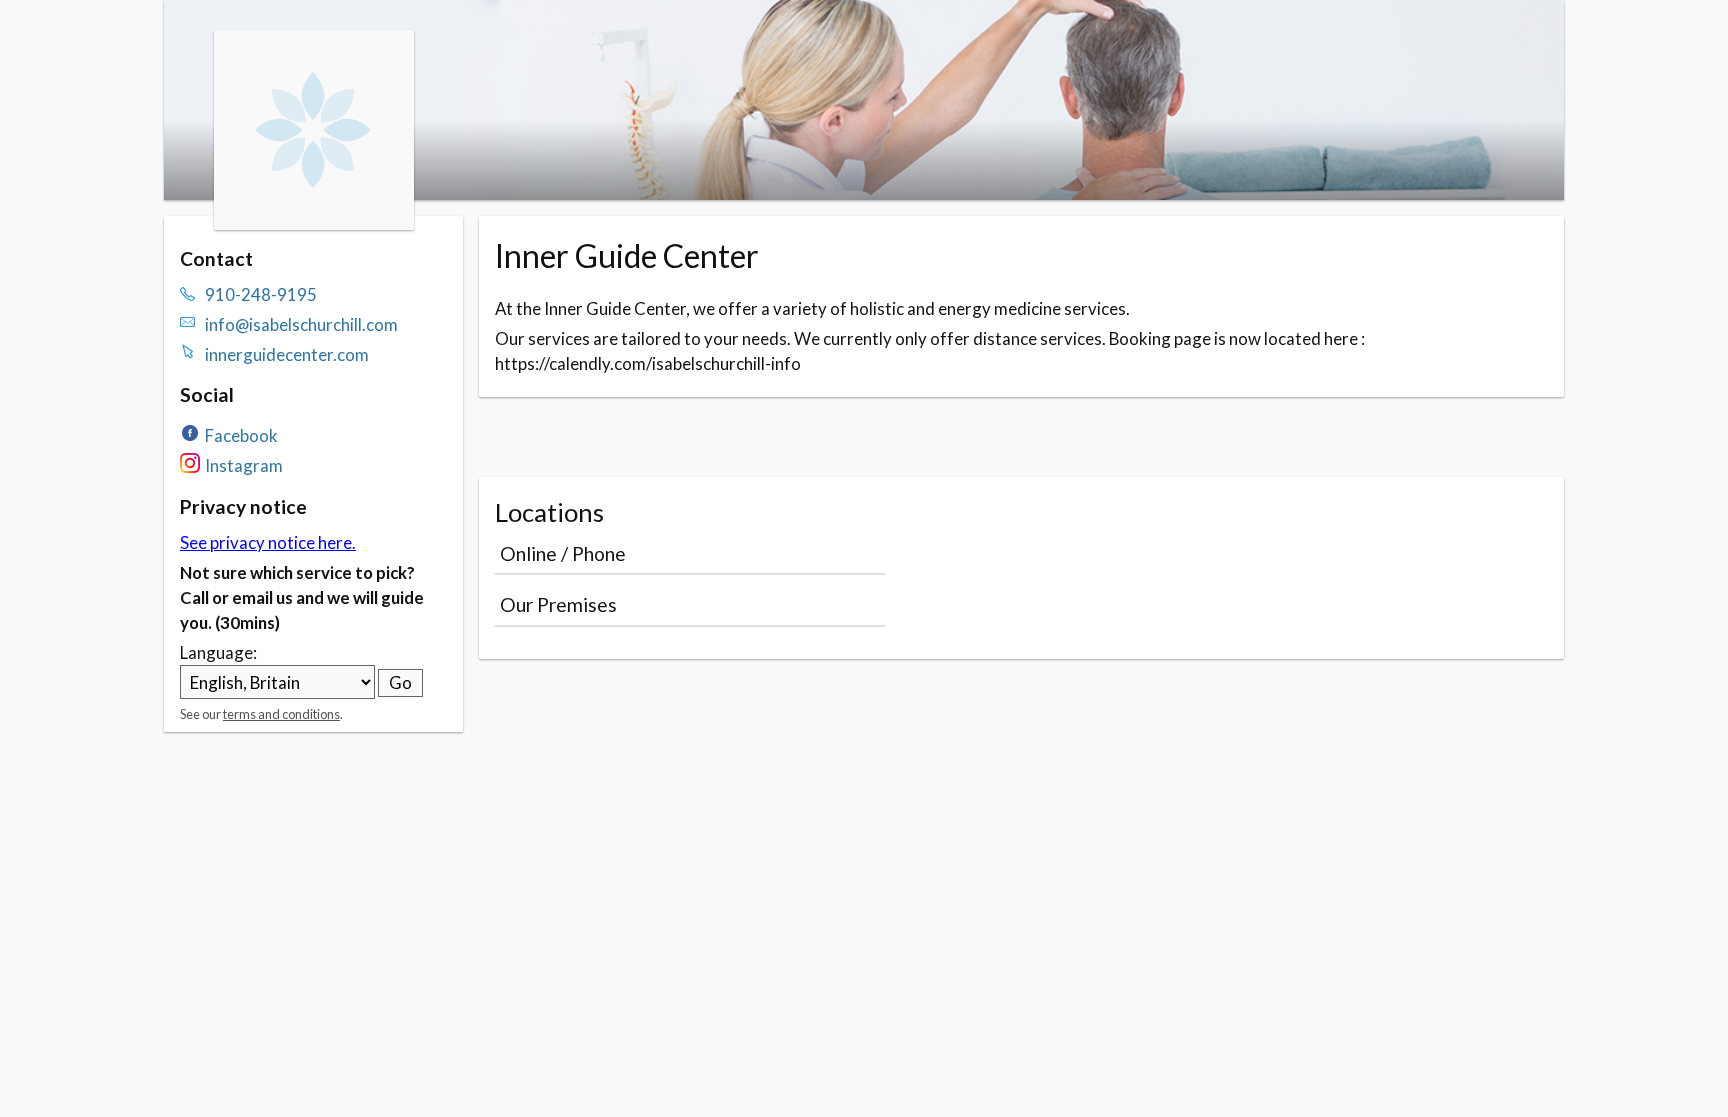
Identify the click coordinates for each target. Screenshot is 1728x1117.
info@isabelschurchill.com (301, 324)
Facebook (241, 435)
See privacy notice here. (268, 542)
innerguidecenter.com (287, 354)
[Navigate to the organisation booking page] (314, 223)
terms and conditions (281, 714)
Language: (218, 652)
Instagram (244, 465)
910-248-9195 (261, 294)
